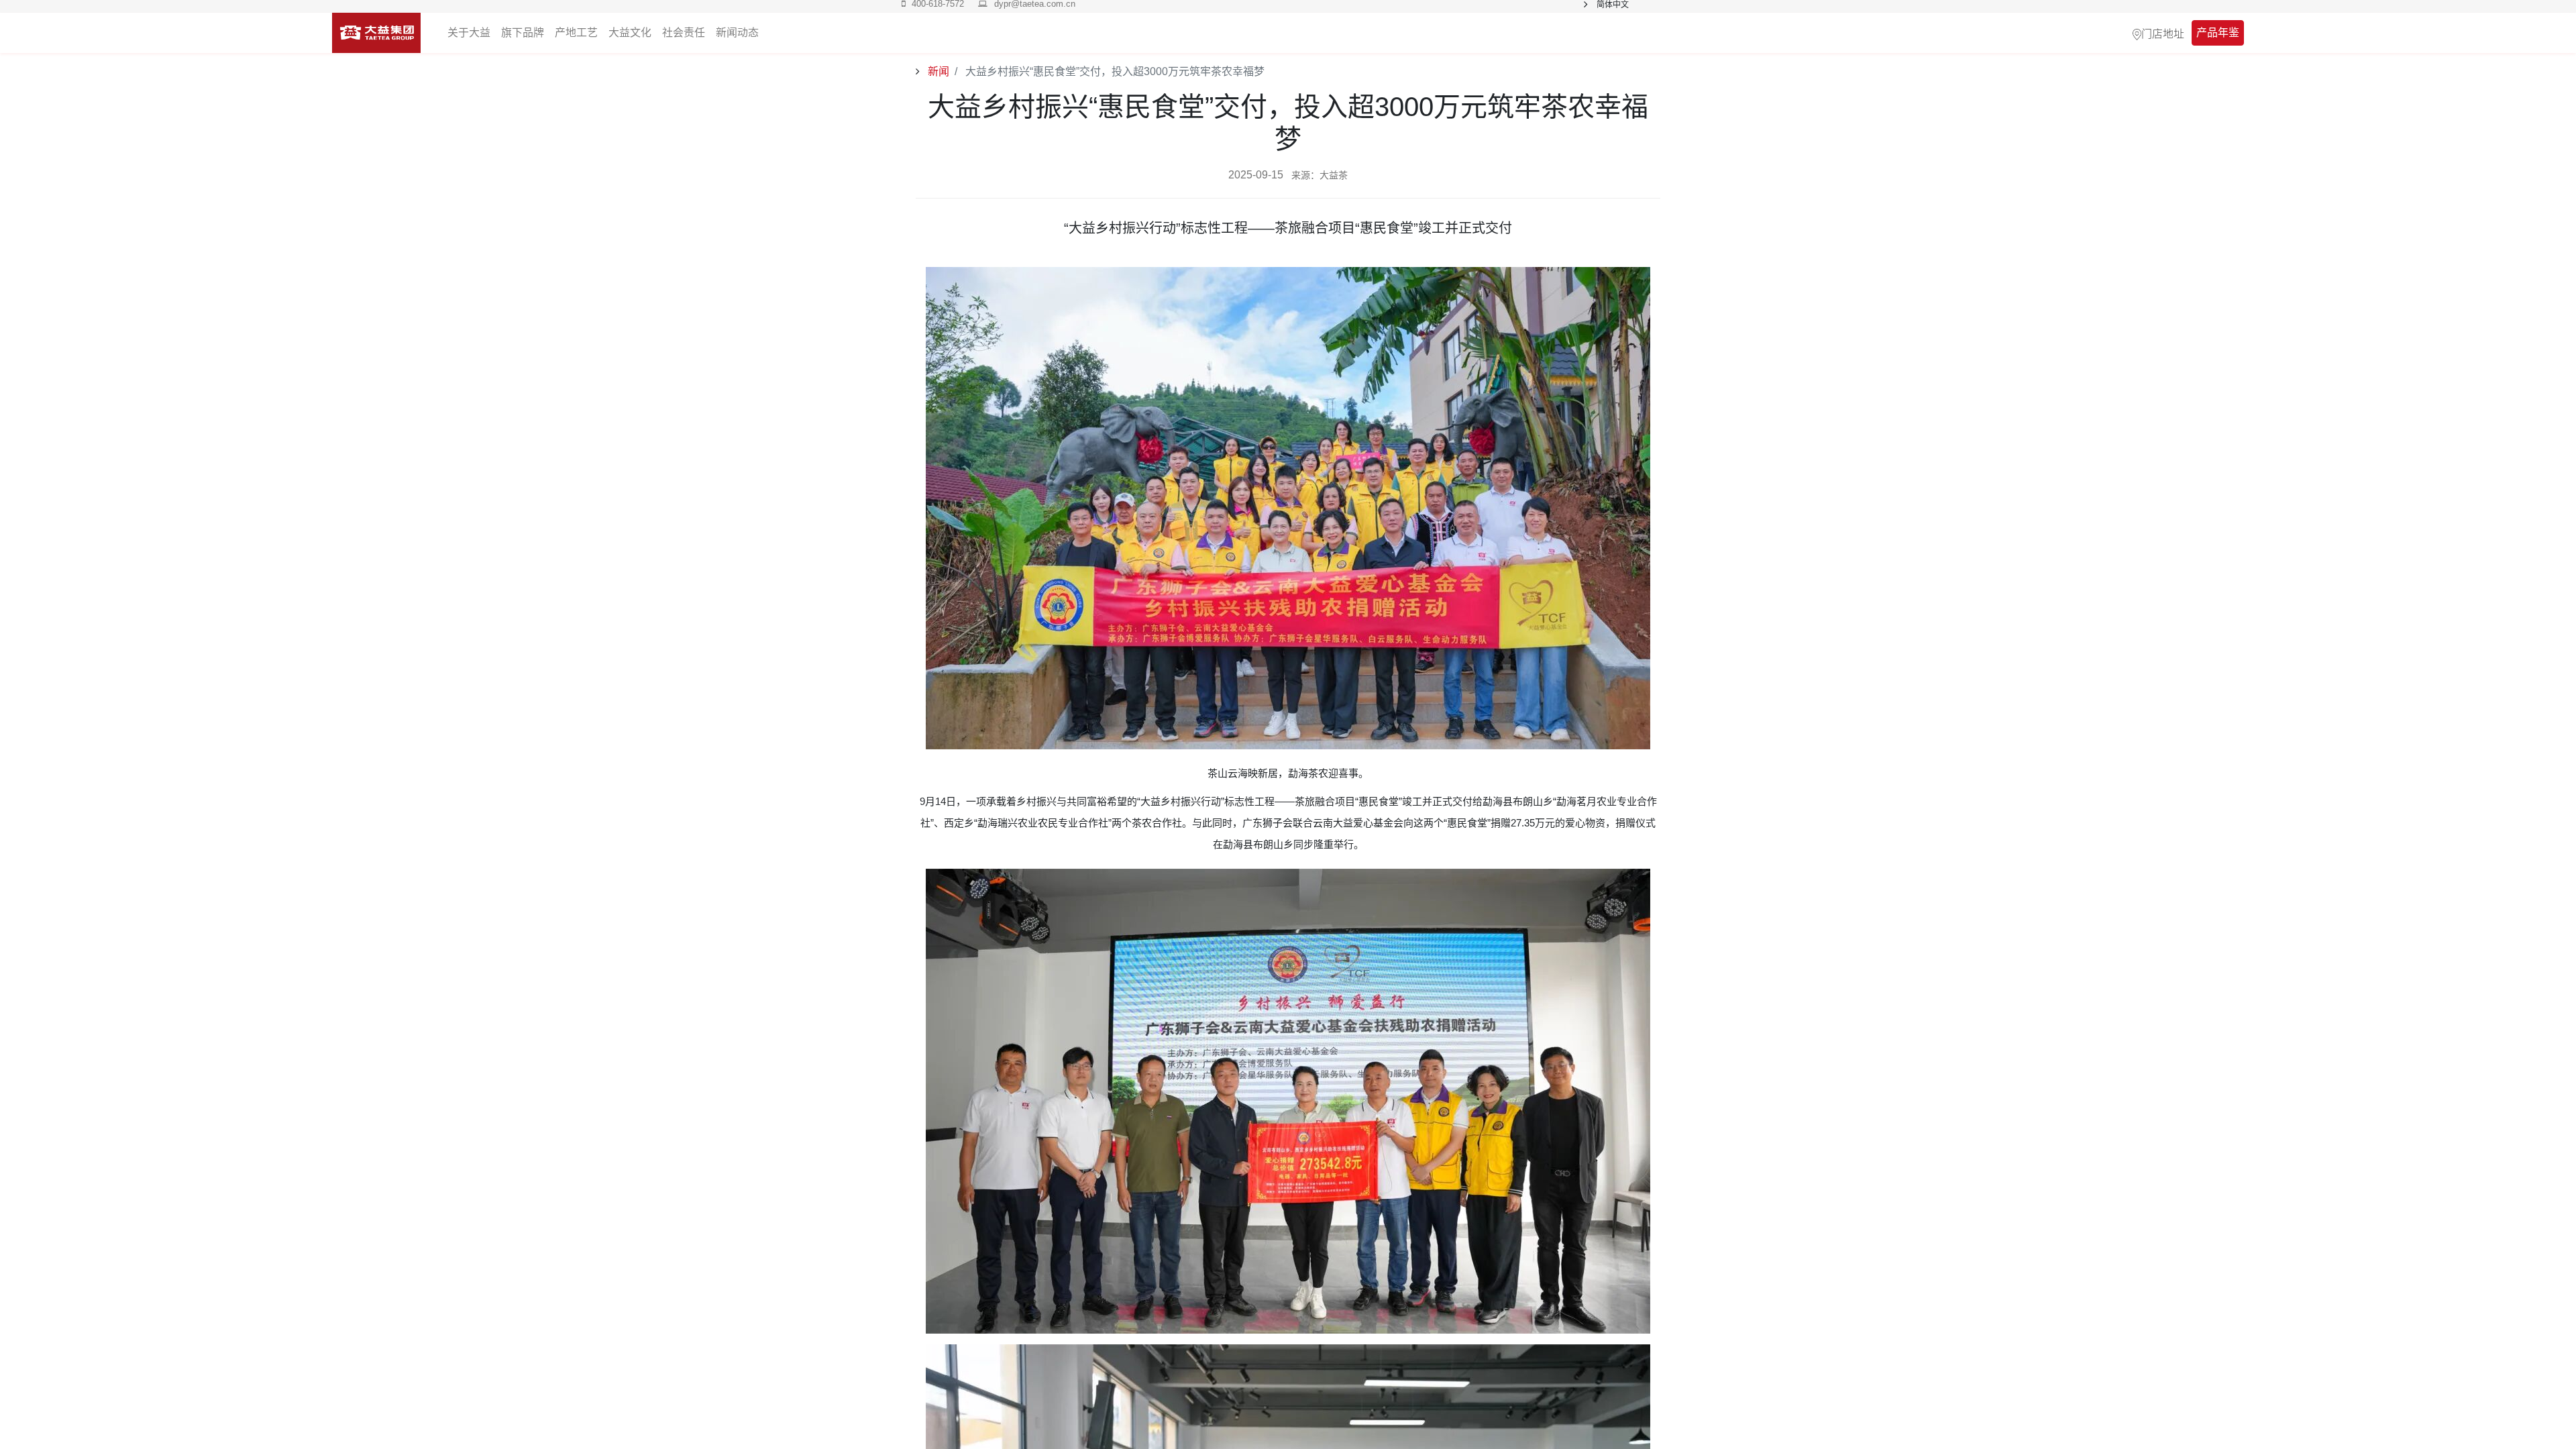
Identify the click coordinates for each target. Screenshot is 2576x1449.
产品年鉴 (2218, 33)
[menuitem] (737, 33)
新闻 (937, 71)
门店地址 (2163, 33)
